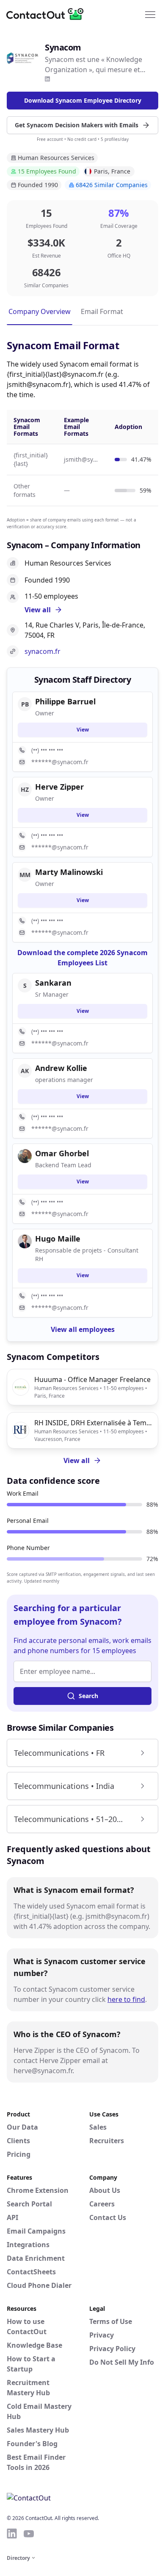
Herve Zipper (59, 787)
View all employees (83, 1329)
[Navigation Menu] (150, 14)
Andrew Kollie (61, 1068)
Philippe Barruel (65, 701)
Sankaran (53, 983)
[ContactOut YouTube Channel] (29, 2534)
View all (77, 1460)
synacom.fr (43, 651)
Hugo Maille (58, 1239)
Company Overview (40, 311)
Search (88, 1696)
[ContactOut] (48, 14)
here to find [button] (126, 1999)
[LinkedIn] (47, 79)
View (83, 730)
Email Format (102, 311)
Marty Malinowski (69, 872)
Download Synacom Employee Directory (83, 100)
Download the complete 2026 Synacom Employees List (82, 958)
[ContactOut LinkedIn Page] (12, 2534)
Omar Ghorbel (62, 1153)
